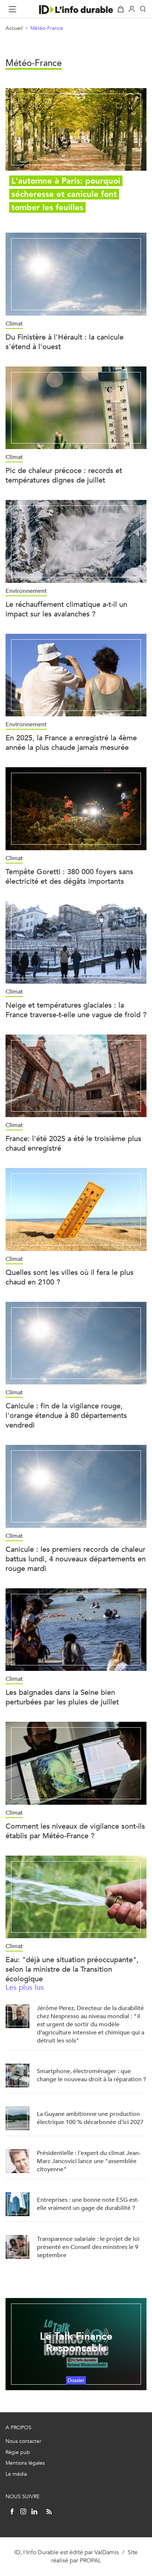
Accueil (14, 28)
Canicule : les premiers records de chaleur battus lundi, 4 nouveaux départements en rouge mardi (76, 1559)
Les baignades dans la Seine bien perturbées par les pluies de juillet (62, 1697)
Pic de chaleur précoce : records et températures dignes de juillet (64, 475)
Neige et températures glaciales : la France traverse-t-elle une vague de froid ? (76, 1010)
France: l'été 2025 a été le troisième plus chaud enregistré (73, 1143)
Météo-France (47, 28)
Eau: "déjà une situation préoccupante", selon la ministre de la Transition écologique (72, 1969)
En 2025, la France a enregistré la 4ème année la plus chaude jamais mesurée (71, 743)
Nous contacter (23, 2441)
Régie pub (18, 2452)
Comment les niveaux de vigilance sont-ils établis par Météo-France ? (75, 1831)
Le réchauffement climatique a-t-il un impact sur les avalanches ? (66, 609)
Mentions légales (25, 2463)
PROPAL (90, 2560)
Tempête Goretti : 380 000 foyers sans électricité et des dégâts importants (69, 877)
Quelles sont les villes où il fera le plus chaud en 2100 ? (70, 1277)
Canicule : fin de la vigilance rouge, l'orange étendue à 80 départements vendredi (66, 1416)
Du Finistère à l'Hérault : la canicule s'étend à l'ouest (65, 342)
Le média (16, 2474)
